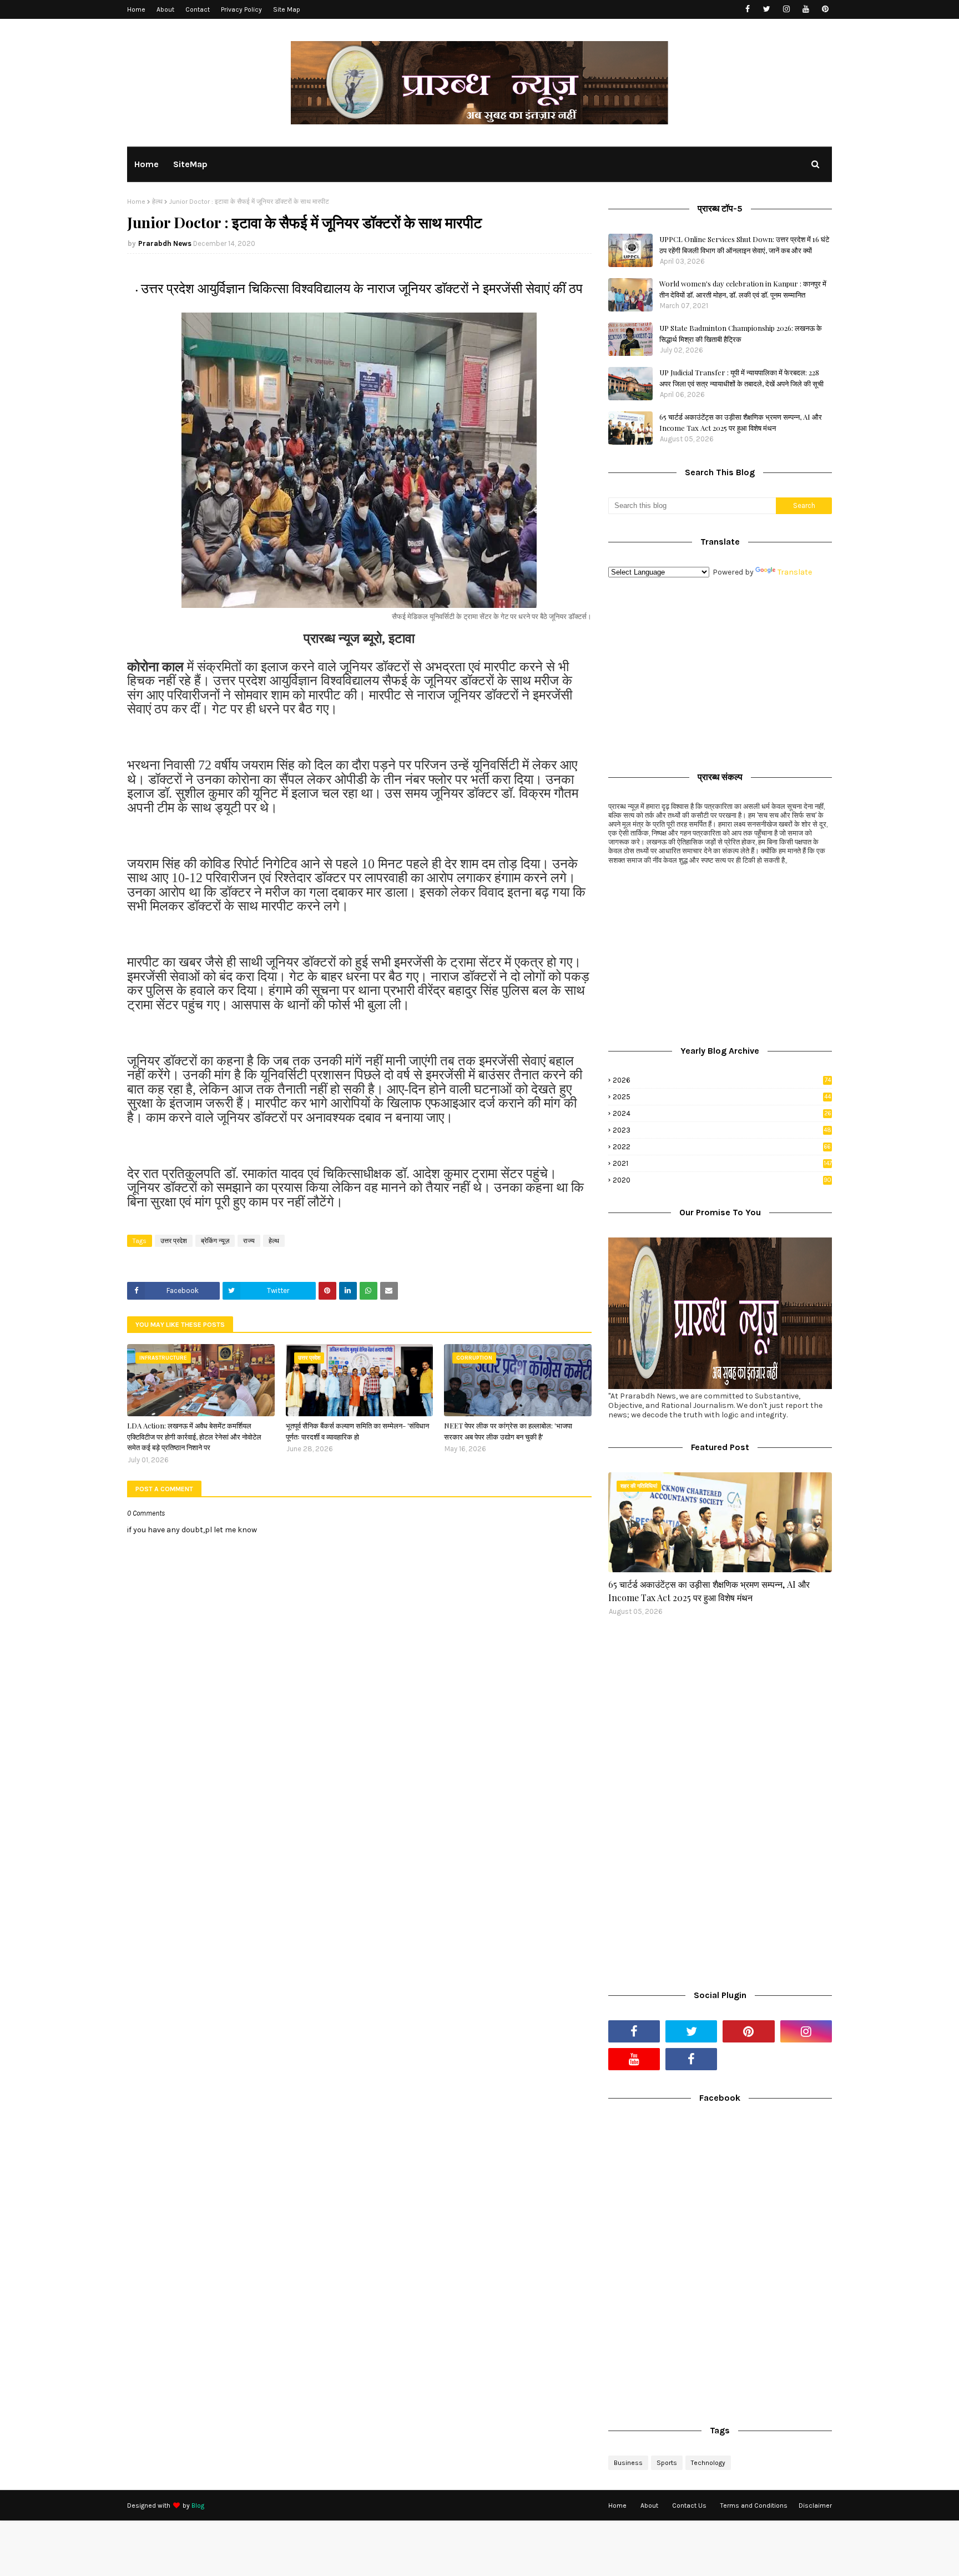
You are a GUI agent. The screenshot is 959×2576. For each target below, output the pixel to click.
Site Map (287, 9)
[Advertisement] (720, 672)
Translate (795, 572)
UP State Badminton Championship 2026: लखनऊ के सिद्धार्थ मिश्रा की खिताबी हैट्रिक (741, 333)
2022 (722, 1147)
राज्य (249, 1241)
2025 (722, 1097)
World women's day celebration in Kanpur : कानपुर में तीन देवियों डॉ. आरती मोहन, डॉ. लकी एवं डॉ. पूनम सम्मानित (743, 289)
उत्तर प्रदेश (174, 1241)
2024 (722, 1113)
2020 (722, 1180)
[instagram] (786, 9)
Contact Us (689, 2505)
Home (136, 9)
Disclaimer (815, 2505)
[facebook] (747, 9)
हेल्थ (157, 202)
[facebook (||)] (691, 2059)
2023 (722, 1130)
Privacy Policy (241, 9)
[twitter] (767, 9)
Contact (198, 9)
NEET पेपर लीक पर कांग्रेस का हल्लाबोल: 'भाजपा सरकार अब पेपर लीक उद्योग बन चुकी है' (508, 1431)
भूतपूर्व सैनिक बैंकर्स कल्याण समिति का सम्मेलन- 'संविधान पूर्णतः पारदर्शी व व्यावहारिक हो (357, 1431)
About (165, 9)
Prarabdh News (165, 243)
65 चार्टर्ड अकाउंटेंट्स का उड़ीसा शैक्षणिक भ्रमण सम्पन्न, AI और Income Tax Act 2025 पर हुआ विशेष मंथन (741, 422)
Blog (198, 2505)
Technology (708, 2463)
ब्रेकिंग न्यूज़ (215, 1241)
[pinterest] (825, 9)
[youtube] (806, 9)
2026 (722, 1080)
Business (628, 2463)
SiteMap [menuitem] (190, 164)
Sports (667, 2463)
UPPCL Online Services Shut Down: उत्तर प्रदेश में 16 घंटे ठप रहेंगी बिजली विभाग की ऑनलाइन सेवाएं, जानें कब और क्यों (744, 245)
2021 (722, 1163)
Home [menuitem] (147, 164)
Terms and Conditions (754, 2505)
